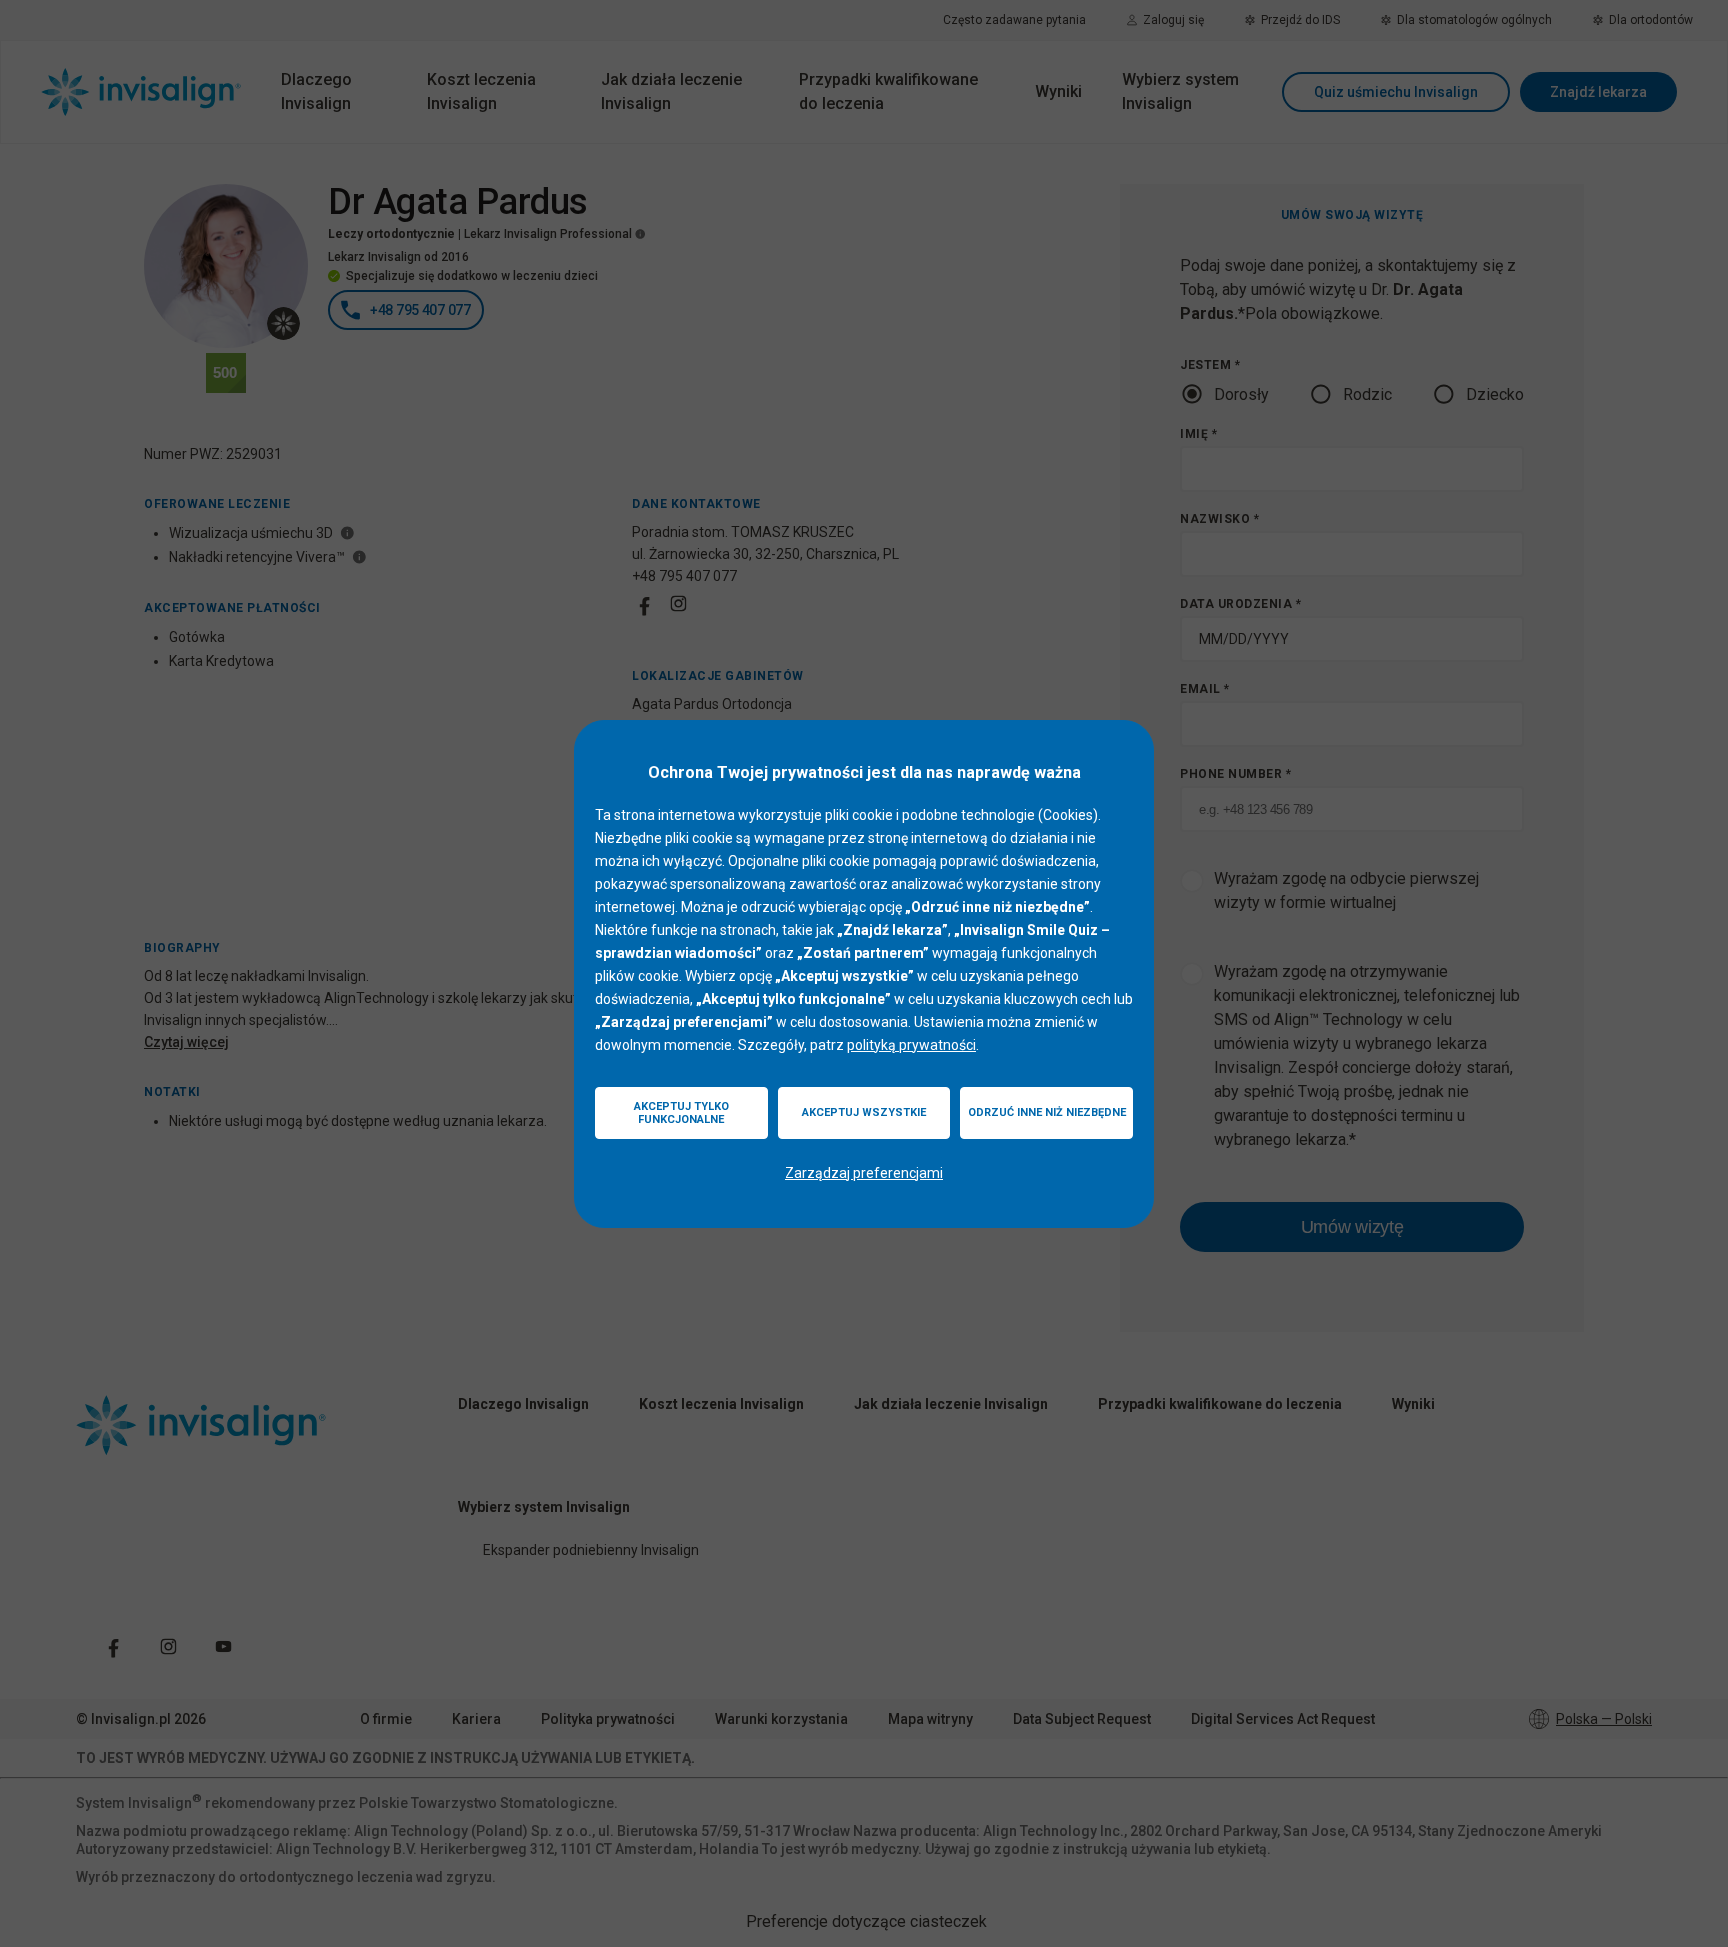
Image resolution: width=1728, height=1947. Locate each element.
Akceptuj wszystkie (864, 1112)
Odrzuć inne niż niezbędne (1047, 1112)
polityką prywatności (911, 1045)
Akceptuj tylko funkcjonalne (681, 1113)
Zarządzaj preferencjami (864, 1173)
